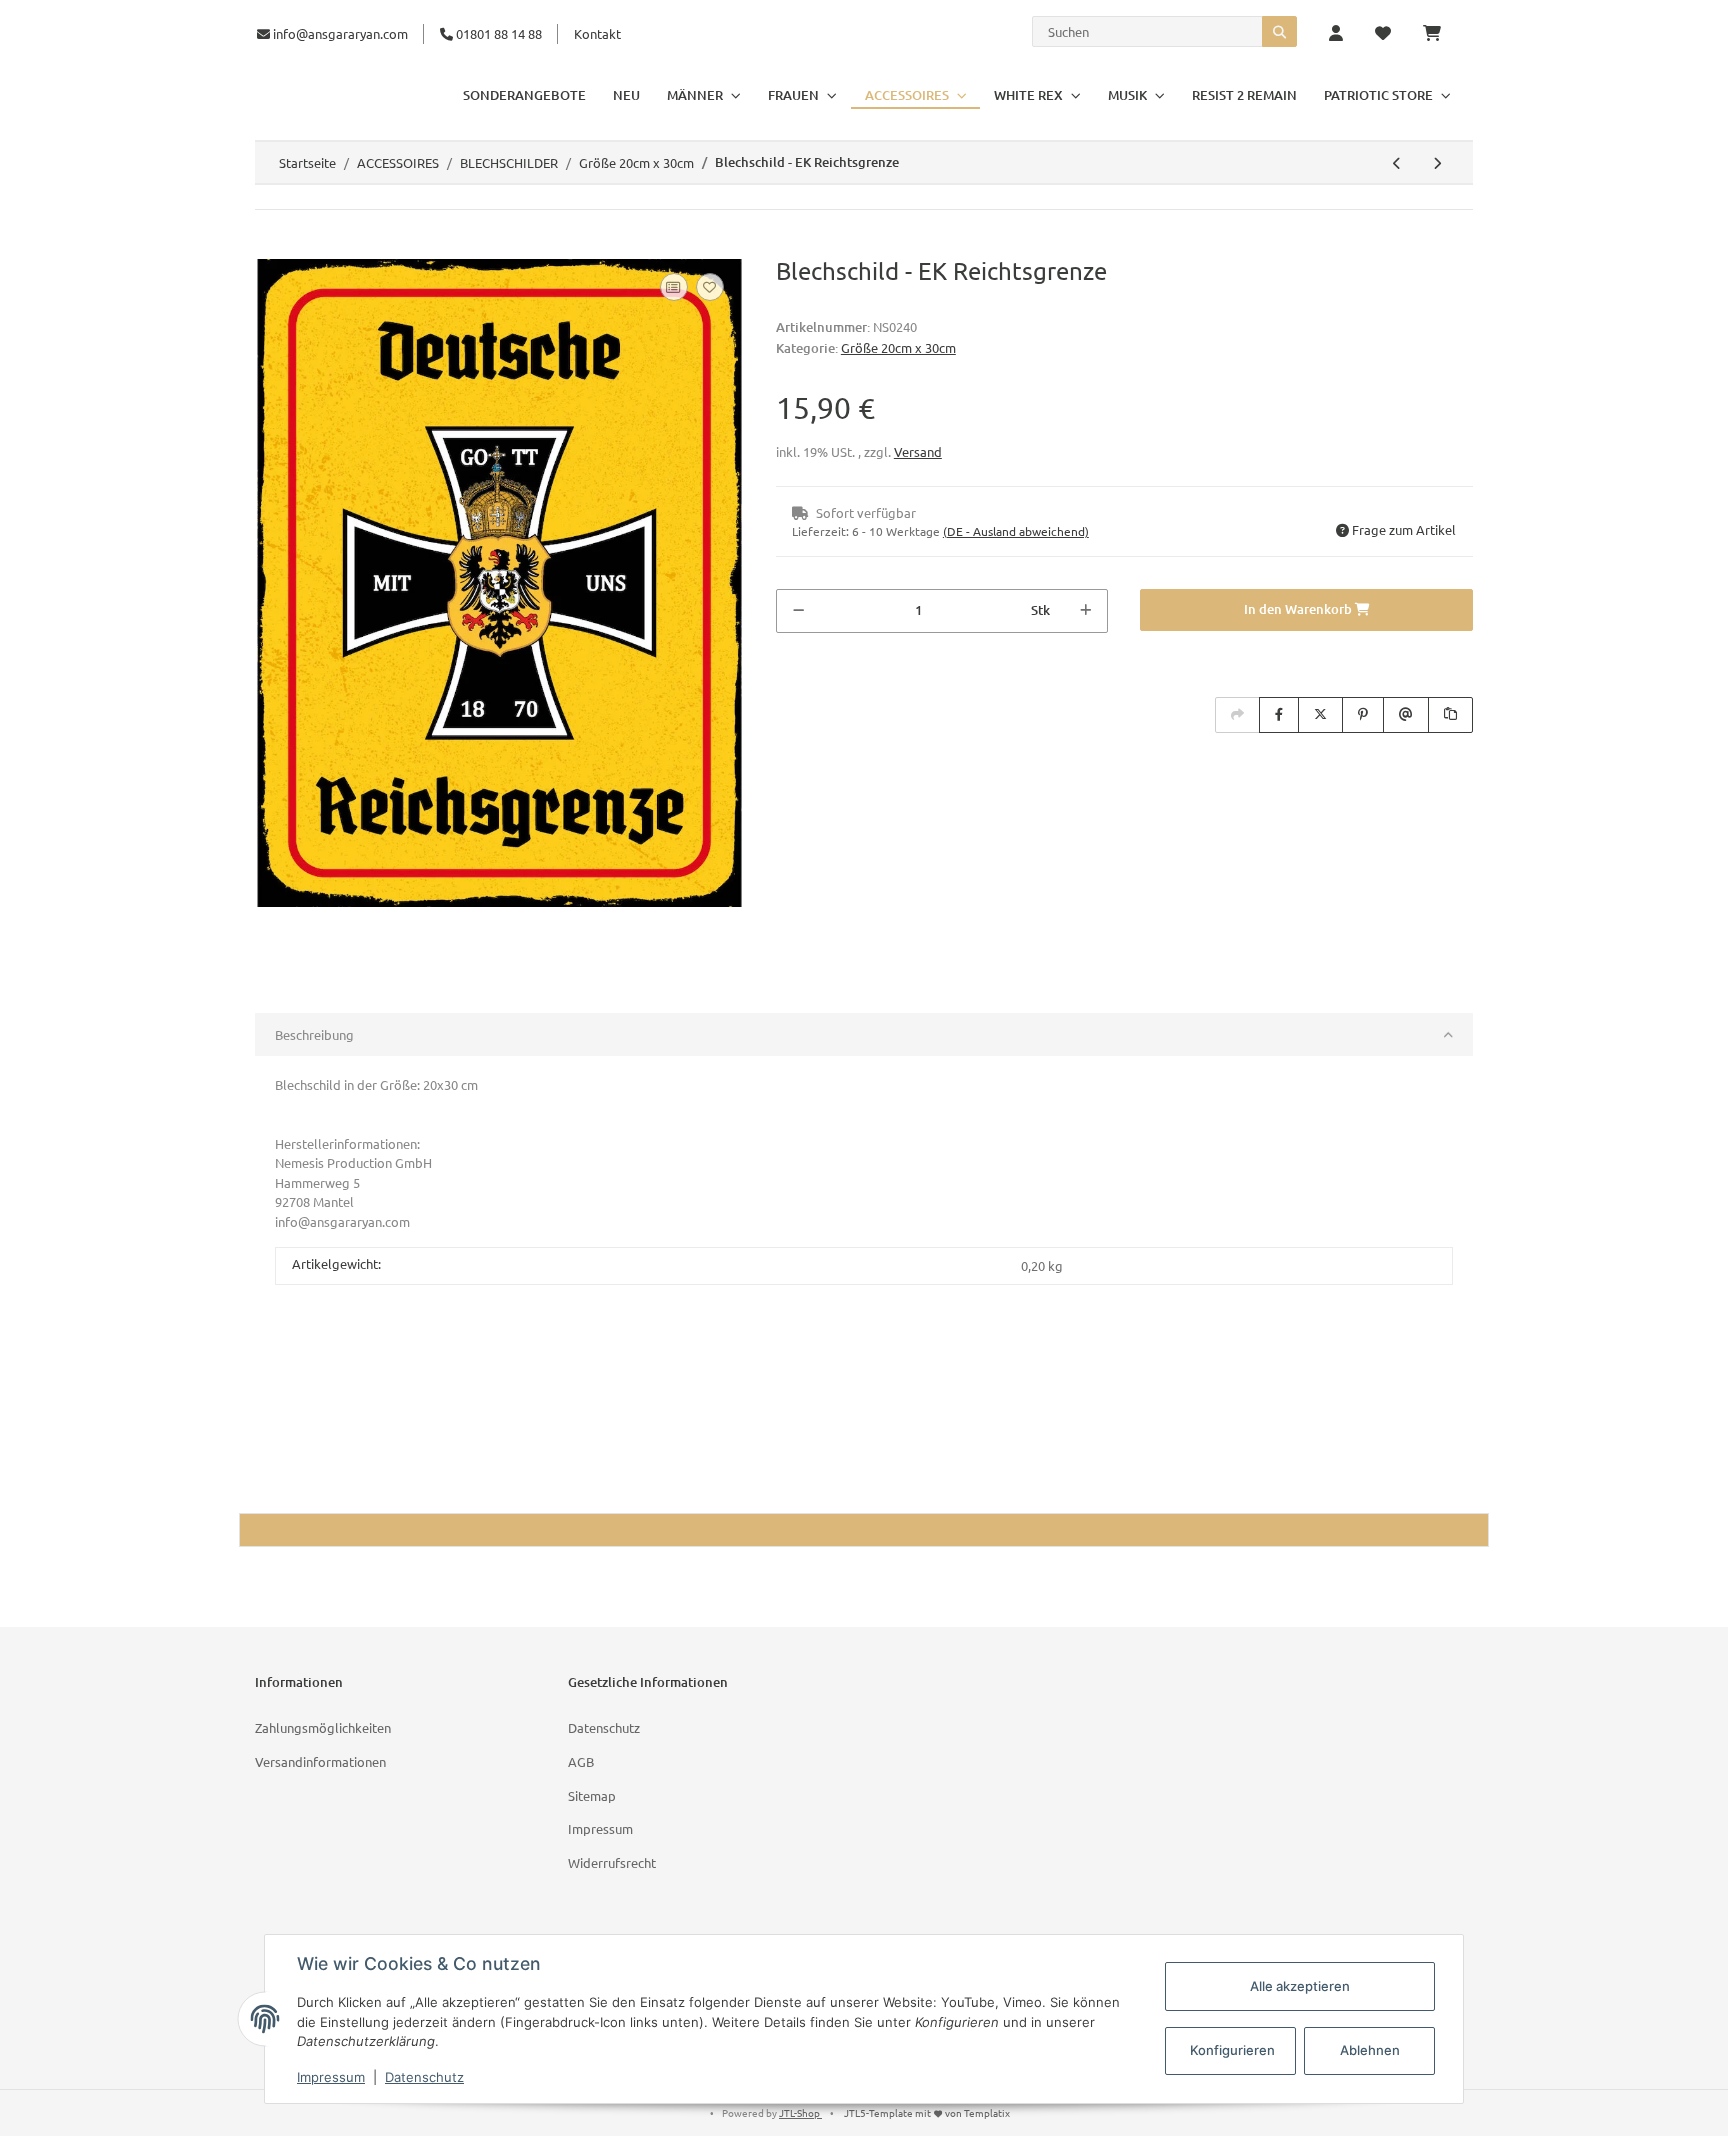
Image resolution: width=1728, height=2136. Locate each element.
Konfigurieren (1232, 2050)
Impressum (600, 1828)
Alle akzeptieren (1300, 1986)
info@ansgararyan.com (340, 33)
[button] (1336, 34)
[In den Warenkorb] (271, 246)
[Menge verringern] (798, 611)
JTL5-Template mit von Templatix (927, 2112)
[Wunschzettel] (1383, 34)
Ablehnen (1370, 2050)
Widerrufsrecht (612, 1862)
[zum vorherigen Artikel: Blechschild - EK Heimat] (1397, 163)
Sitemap (592, 1795)
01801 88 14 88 (497, 33)
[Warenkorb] (1440, 34)
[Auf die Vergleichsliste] (674, 287)
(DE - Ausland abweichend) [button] (1016, 531)
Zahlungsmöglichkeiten (323, 1727)
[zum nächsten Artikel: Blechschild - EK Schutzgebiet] (1437, 163)
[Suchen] (1279, 31)
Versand (918, 451)
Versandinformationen (320, 1761)
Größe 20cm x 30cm (898, 347)
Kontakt (597, 33)
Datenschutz (604, 1727)
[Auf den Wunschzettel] (710, 287)
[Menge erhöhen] (1085, 611)
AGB (581, 1761)
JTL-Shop (800, 2112)
